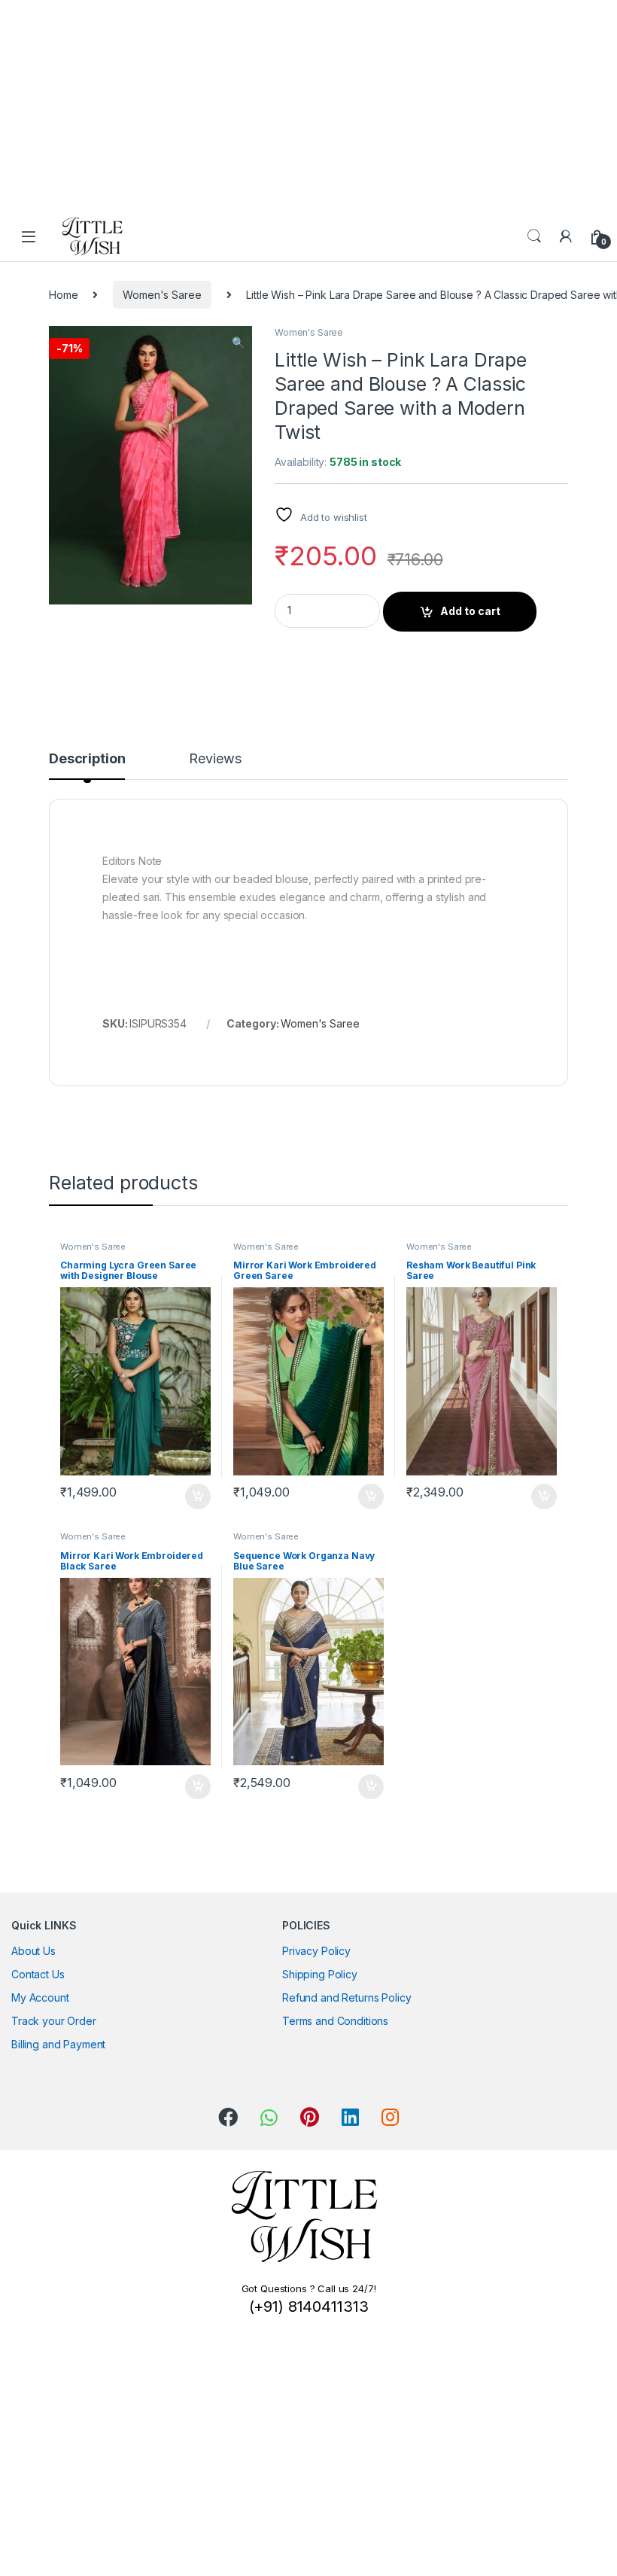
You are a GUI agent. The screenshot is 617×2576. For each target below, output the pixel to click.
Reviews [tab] (215, 759)
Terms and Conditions (335, 2021)
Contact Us (38, 1974)
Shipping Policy (320, 1974)
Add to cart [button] (198, 1497)
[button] (238, 343)
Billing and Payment (58, 2044)
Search (534, 236)
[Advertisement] (302, 105)
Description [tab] (87, 759)
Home (63, 295)
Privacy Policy (316, 1951)
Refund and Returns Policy (347, 1997)
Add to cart (470, 611)
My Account (40, 1997)
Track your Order (54, 2021)
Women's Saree (162, 295)
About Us (33, 1951)
